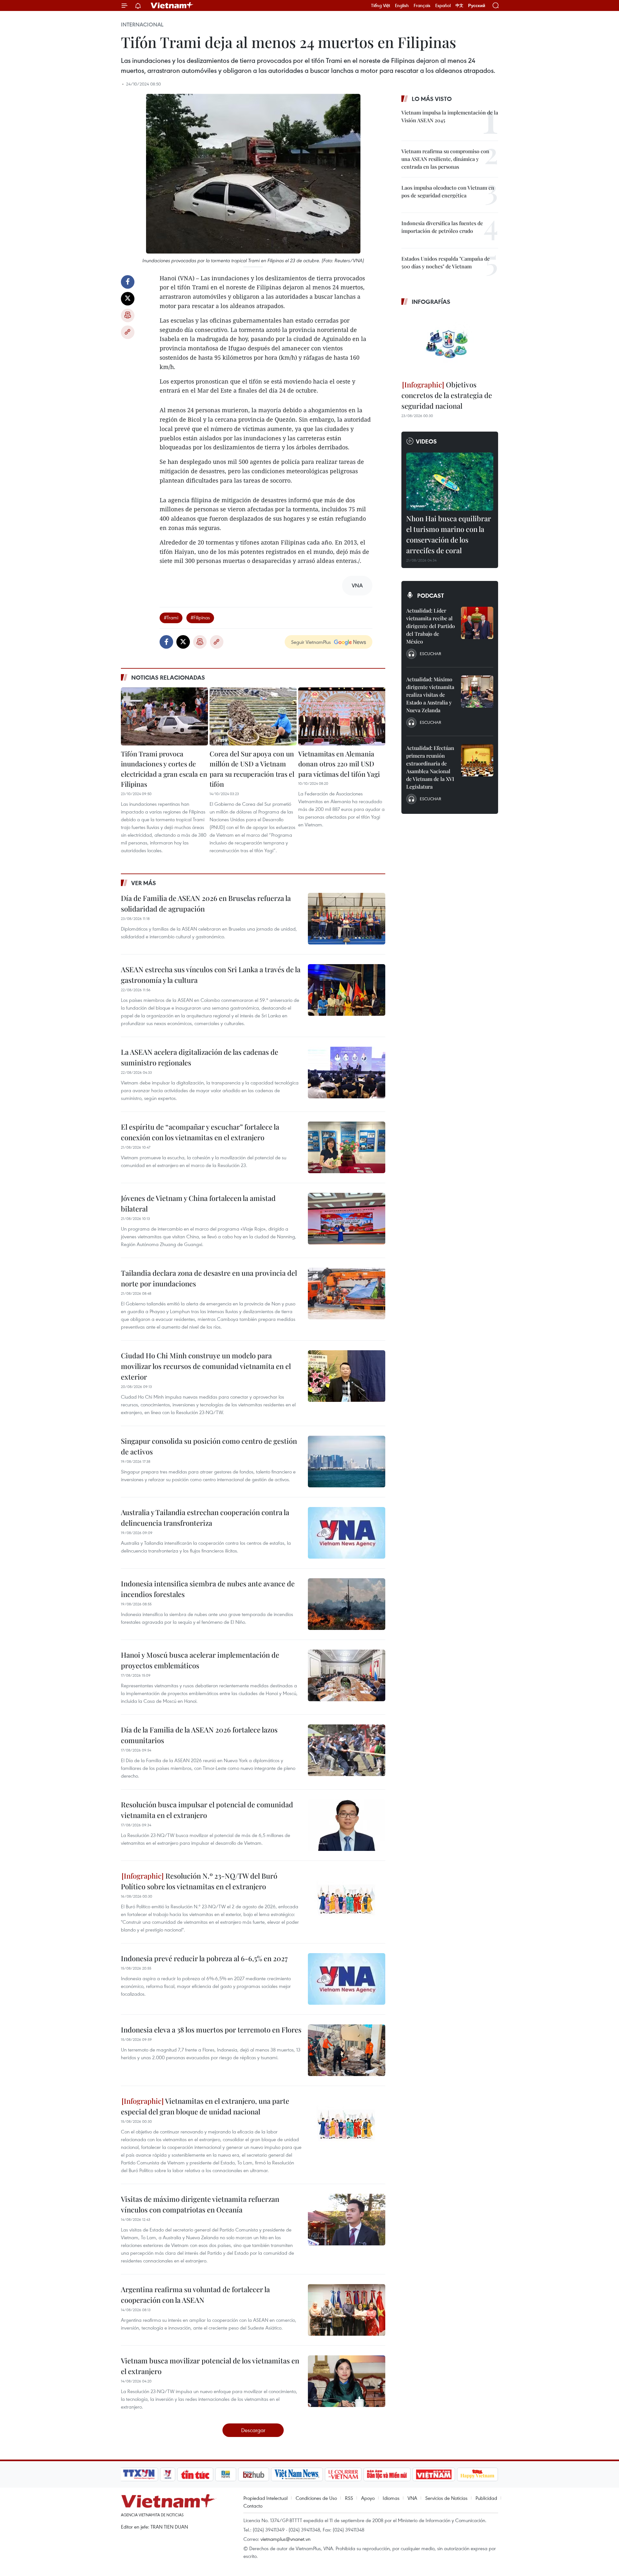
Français (422, 5)
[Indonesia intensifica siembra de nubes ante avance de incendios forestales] (347, 1604)
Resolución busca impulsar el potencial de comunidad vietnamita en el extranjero (207, 1810)
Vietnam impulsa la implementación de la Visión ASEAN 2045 (450, 116)
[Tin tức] (195, 2474)
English (402, 5)
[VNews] (168, 2474)
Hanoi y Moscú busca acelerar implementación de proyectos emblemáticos (200, 1660)
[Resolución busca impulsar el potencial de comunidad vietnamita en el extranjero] (347, 1825)
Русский (477, 6)
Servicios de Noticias (446, 2498)
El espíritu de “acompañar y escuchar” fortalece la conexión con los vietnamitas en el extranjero (200, 1132)
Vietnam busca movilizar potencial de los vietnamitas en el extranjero (210, 2366)
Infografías (431, 302)
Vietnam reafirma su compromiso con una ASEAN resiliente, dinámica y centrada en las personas (445, 159)
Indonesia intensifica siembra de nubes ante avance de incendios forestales (208, 1589)
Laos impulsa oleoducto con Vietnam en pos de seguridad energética (448, 191)
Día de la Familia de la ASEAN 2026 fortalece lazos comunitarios (199, 1735)
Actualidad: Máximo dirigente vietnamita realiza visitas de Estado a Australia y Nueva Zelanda (430, 695)
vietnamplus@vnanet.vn (285, 2539)
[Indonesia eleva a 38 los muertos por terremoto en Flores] (347, 2050)
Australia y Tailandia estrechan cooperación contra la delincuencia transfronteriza (205, 1518)
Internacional (142, 25)
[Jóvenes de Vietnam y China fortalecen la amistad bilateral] (347, 1219)
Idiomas (391, 2498)
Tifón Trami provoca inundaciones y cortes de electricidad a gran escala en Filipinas (164, 769)
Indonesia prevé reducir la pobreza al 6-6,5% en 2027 (204, 1958)
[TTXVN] (139, 2474)
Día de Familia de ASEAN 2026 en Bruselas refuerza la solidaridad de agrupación (206, 903)
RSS (349, 2498)
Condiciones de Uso (316, 2498)
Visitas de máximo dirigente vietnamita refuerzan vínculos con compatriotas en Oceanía (200, 2204)
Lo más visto (432, 99)
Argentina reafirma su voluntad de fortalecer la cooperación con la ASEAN (195, 2295)
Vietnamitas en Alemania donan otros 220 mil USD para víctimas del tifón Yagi (339, 764)
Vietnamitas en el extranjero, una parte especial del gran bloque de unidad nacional (205, 2106)
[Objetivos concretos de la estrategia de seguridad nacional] (450, 344)
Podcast (431, 595)
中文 (459, 5)
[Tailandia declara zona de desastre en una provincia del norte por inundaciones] (347, 1293)
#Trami (171, 617)
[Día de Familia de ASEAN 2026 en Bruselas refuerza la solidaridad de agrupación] (347, 919)
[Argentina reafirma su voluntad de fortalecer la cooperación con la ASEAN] (347, 2310)
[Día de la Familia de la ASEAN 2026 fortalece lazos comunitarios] (347, 1750)
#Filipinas (200, 617)
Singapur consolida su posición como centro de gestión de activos (209, 1446)
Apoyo (368, 2498)
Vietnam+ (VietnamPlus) (172, 5)
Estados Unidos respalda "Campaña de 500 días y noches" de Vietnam (446, 262)
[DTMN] (387, 2474)
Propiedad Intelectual (265, 2498)
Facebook (128, 282)
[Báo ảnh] (434, 2474)
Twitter (128, 299)
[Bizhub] (253, 2474)
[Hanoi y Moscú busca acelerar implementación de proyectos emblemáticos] (347, 1675)
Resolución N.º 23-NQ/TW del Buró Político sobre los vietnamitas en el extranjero (199, 1881)
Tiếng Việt (381, 5)
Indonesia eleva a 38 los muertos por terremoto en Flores (211, 2030)
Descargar (253, 2430)
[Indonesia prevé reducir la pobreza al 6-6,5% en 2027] (347, 1979)
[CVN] (343, 2474)
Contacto (253, 2506)
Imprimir (128, 315)
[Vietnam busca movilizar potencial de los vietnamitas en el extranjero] (347, 2381)
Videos (426, 441)
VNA (412, 2498)
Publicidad (486, 2498)
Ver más (144, 883)
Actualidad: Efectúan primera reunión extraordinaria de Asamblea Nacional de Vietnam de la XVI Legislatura (430, 767)
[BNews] (226, 2474)
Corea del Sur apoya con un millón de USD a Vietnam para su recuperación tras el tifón (252, 769)
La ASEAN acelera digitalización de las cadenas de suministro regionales (200, 1057)
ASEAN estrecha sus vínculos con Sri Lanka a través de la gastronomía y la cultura (211, 975)
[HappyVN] (477, 2474)
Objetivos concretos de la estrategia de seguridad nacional (447, 395)
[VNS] (297, 2474)
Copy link (128, 332)
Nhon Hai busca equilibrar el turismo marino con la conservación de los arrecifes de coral (449, 534)
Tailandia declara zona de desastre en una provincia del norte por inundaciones (209, 1278)
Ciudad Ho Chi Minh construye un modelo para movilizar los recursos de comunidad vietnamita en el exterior (206, 1366)
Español (443, 5)
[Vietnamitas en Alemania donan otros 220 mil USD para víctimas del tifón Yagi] (342, 716)
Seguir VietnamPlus (311, 642)
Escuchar (430, 654)
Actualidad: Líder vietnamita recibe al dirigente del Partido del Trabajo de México (431, 626)
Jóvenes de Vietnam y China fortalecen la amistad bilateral (198, 1203)
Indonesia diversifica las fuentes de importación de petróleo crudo (442, 227)
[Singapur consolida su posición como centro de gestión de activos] (347, 1462)
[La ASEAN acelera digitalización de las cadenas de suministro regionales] (347, 1073)
